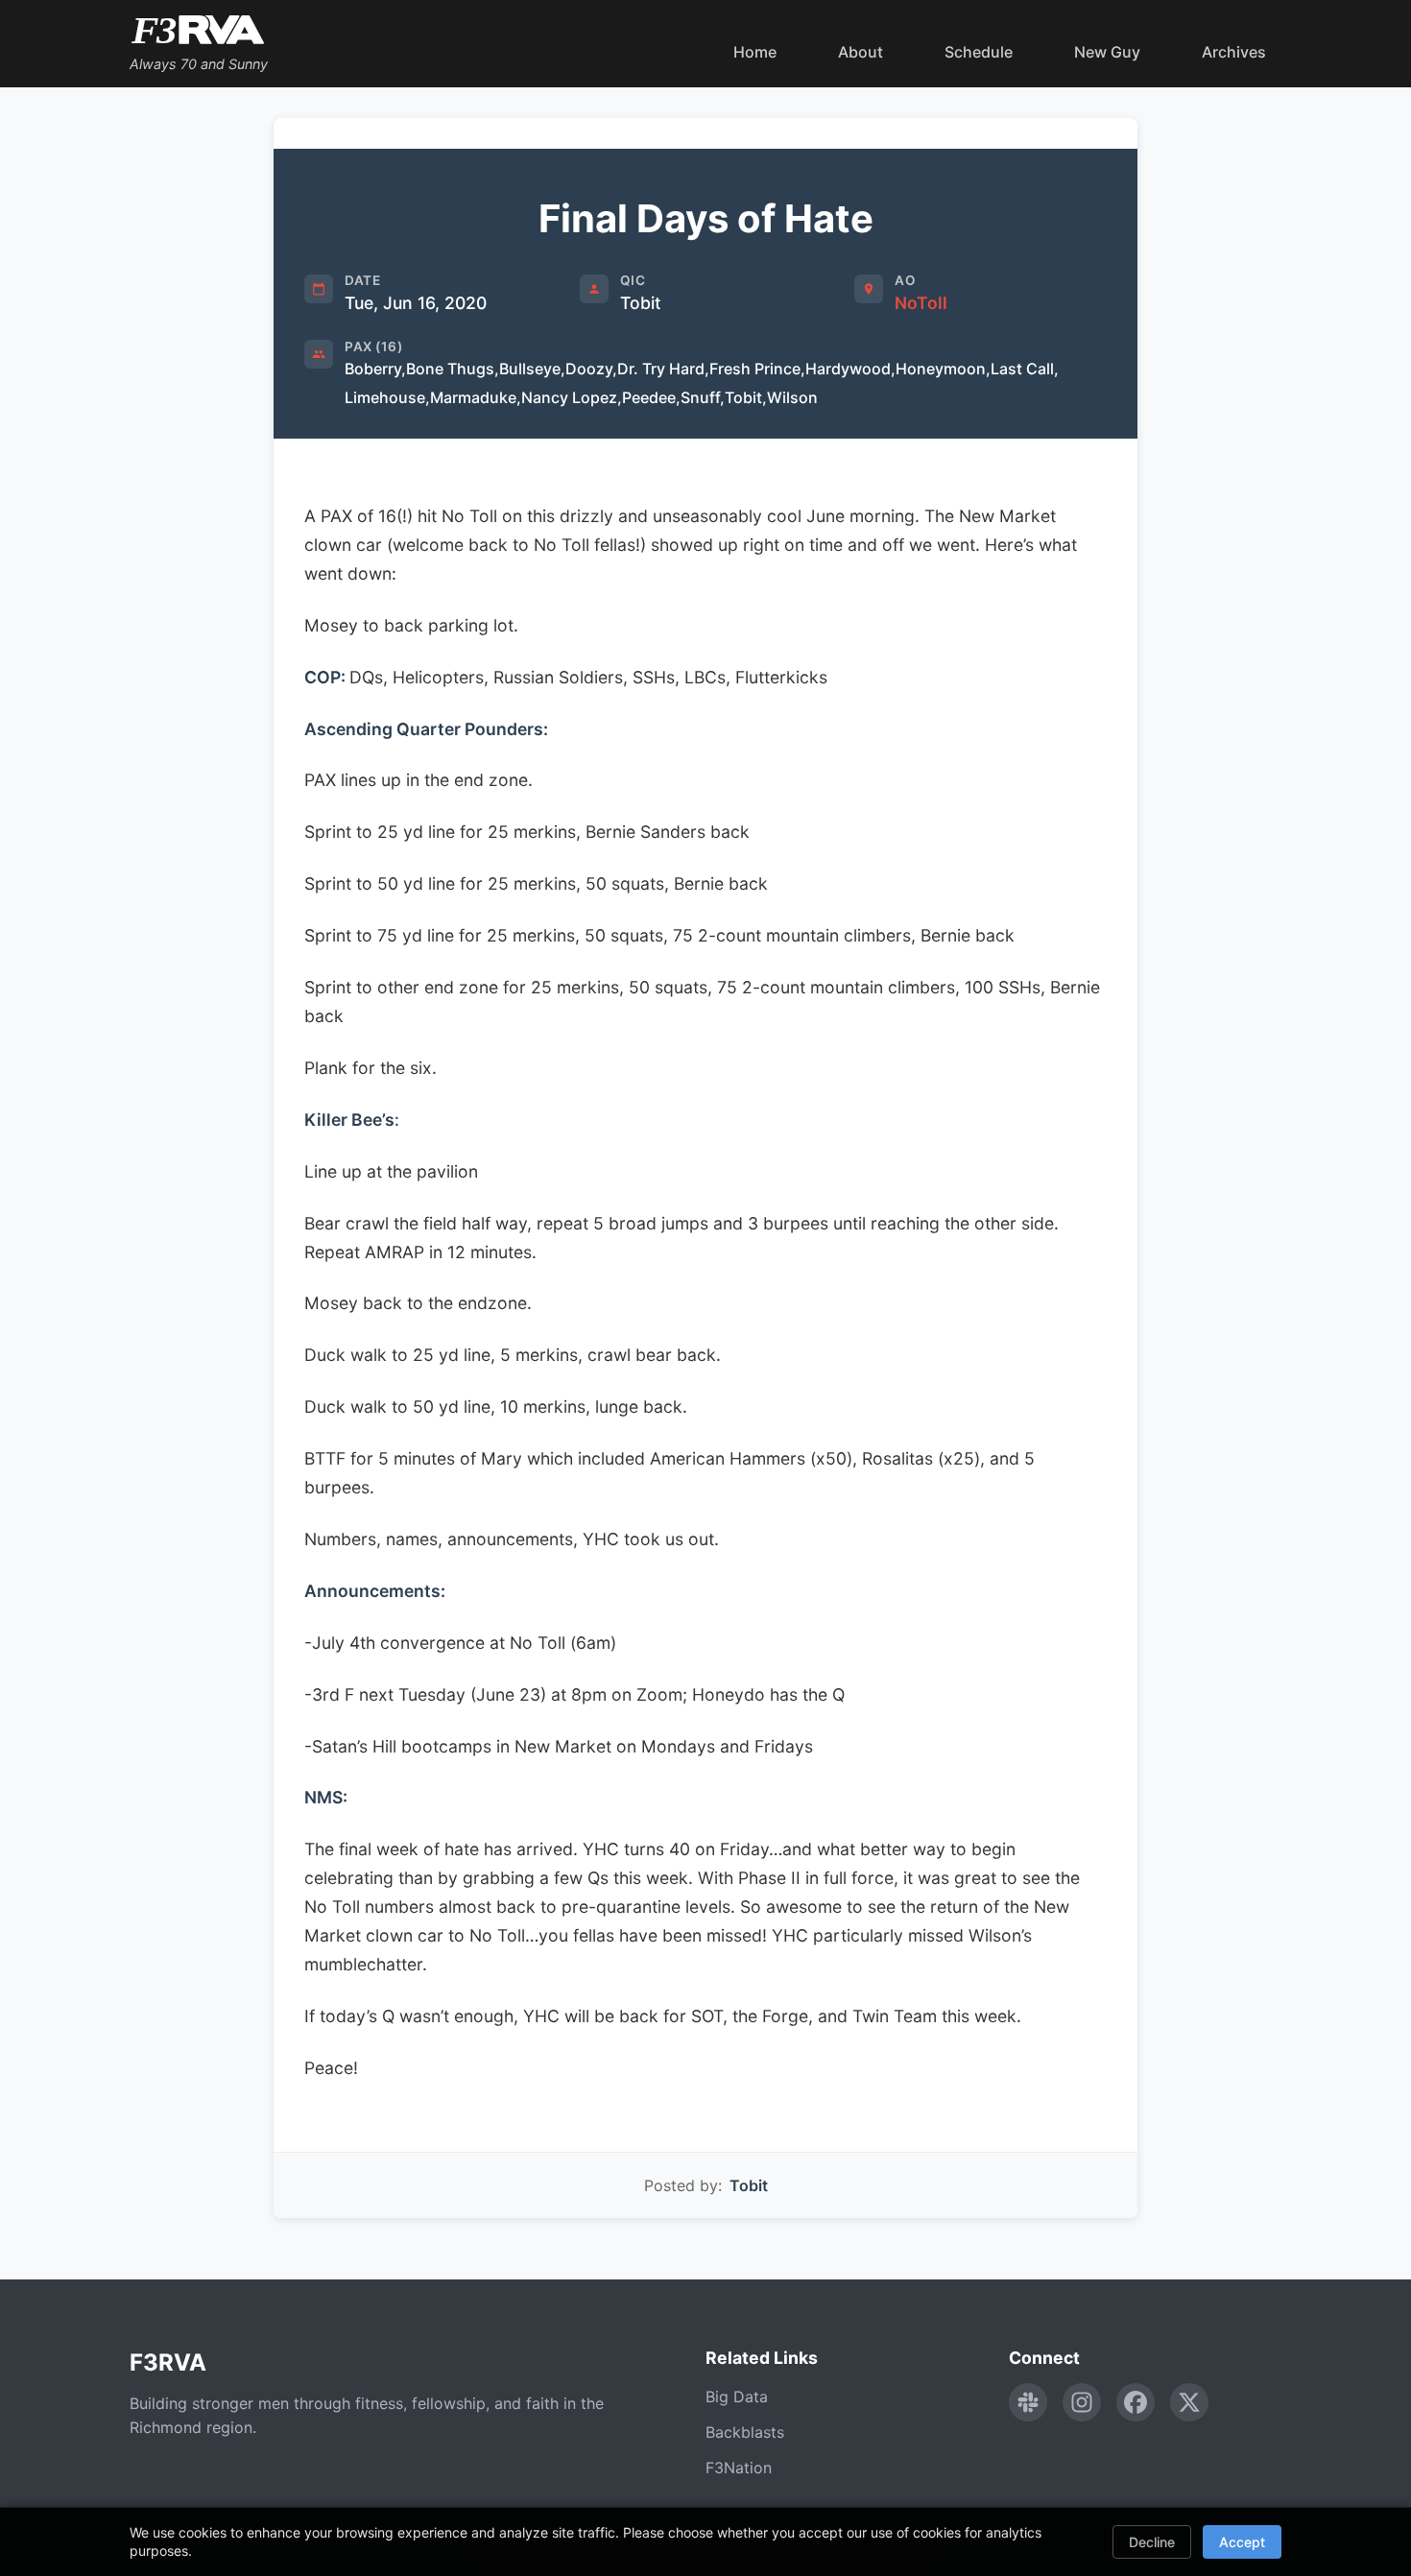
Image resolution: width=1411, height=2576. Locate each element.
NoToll (921, 303)
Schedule (979, 52)
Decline (1152, 2542)
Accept (1242, 2542)
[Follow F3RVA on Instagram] (1082, 2402)
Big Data (737, 2397)
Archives (1234, 52)
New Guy (1107, 52)
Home (755, 52)
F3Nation (739, 2468)
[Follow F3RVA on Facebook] (1136, 2402)
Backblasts (745, 2432)
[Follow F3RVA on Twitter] (1189, 2402)
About (861, 52)
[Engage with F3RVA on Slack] (1028, 2402)
